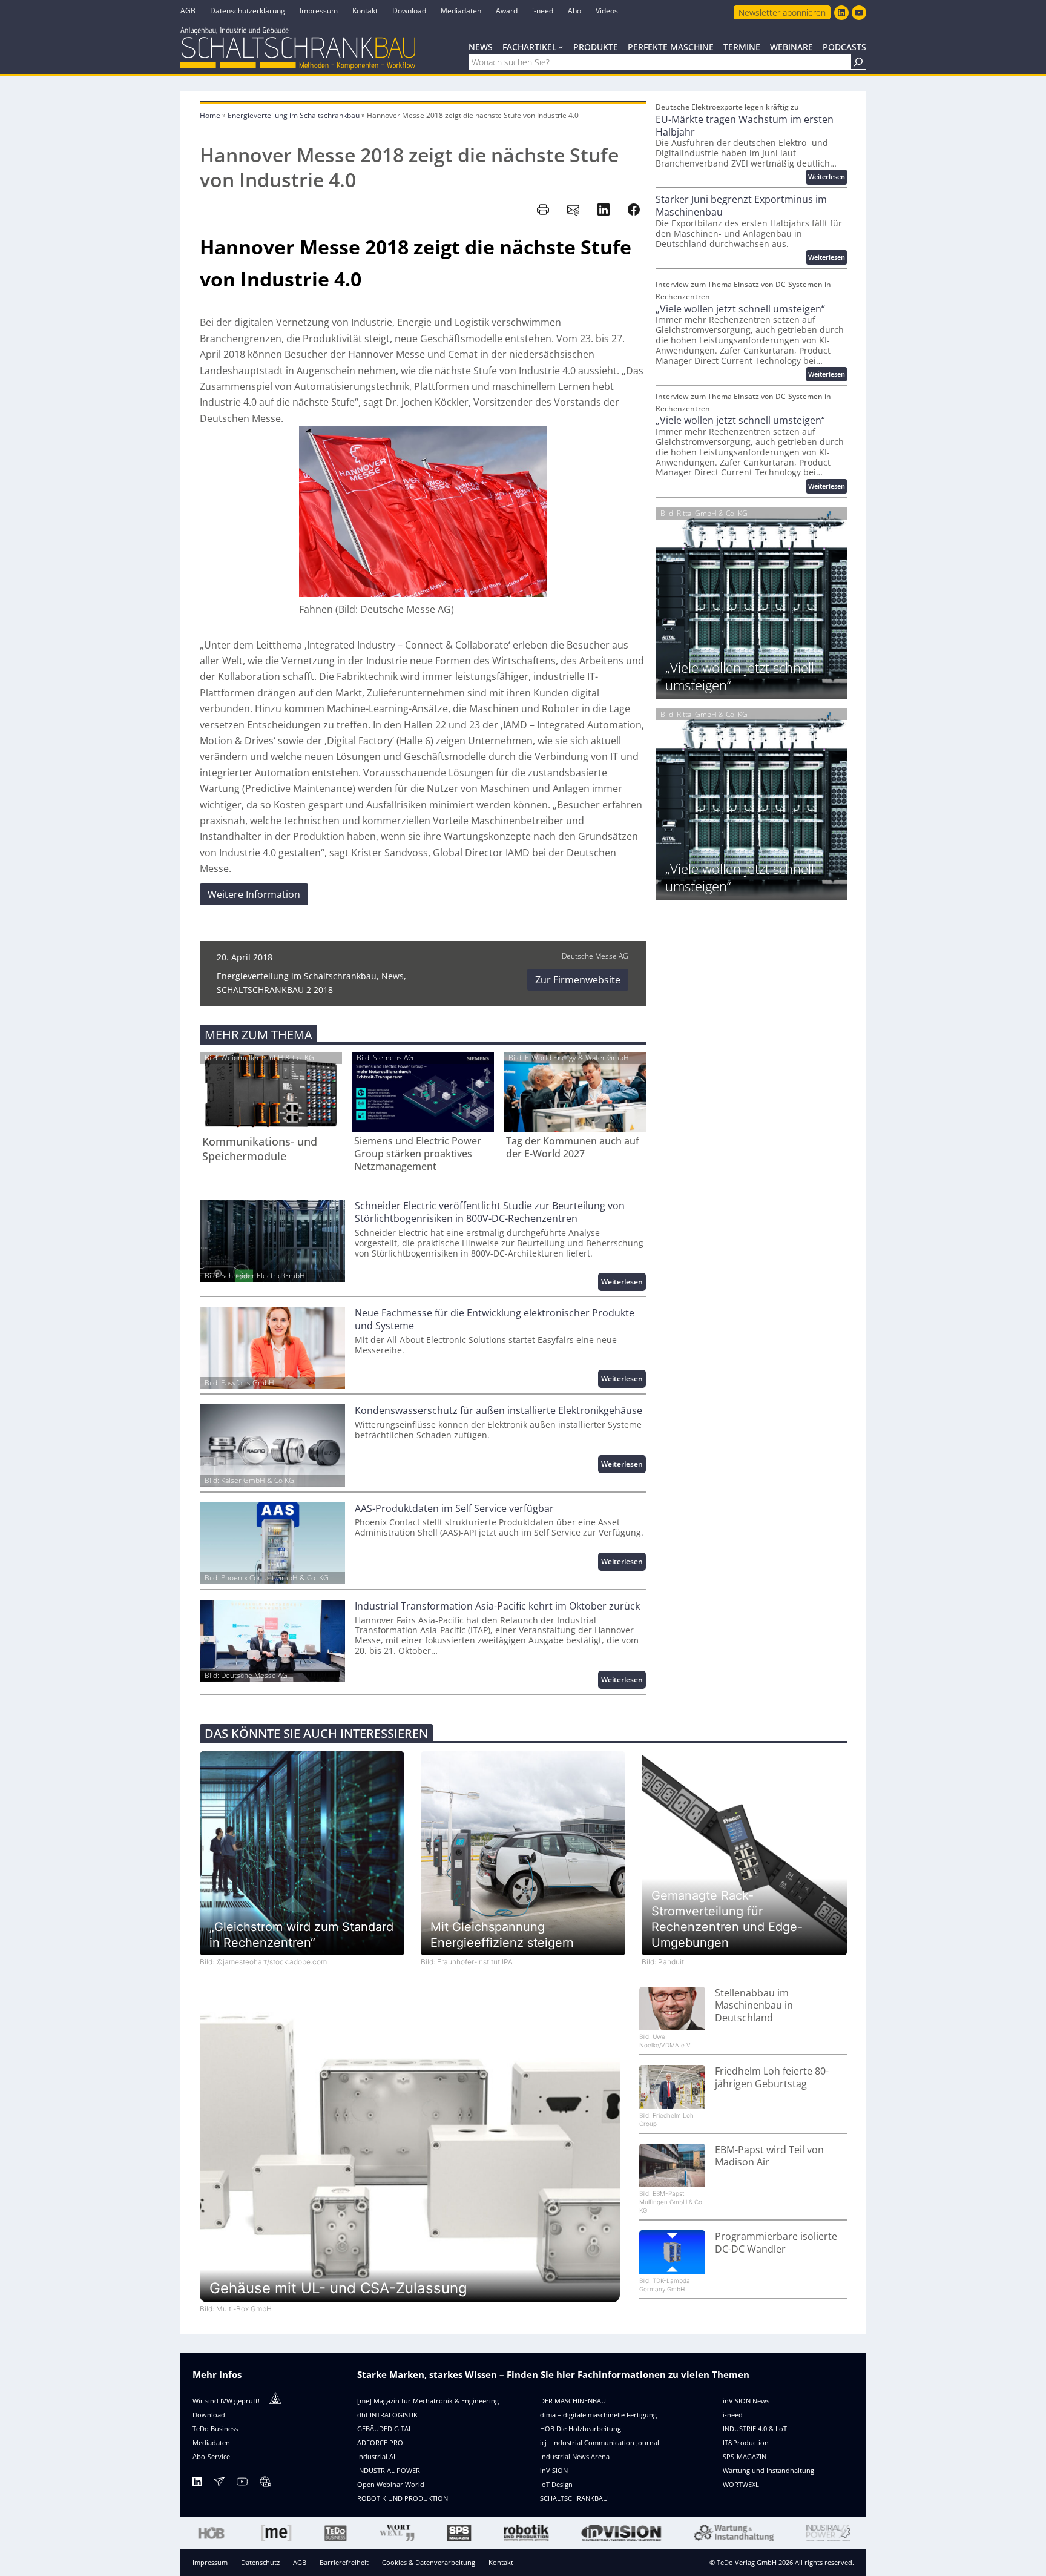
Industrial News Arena (575, 2456)
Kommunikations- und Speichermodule (260, 1149)
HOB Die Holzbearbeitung (581, 2429)
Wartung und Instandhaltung (768, 2470)
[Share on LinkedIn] (604, 210)
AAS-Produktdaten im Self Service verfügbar (454, 1509)
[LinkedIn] (197, 2484)
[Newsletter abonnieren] (219, 2484)
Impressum (210, 2562)
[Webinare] (265, 2484)
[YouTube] (242, 2484)
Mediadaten (211, 2442)
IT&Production (746, 2442)
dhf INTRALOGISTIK (387, 2415)
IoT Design (556, 2484)
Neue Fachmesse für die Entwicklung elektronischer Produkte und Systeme (495, 1319)
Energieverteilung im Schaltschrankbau (294, 115)
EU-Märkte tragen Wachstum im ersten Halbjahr (745, 126)
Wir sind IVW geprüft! (226, 2401)
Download (209, 2415)
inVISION (554, 2470)
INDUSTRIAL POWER (389, 2470)
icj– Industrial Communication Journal (600, 2442)
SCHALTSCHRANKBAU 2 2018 (275, 990)
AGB (300, 2562)
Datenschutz (260, 2562)
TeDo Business (215, 2429)
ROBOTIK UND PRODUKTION (403, 2498)
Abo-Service (211, 2456)
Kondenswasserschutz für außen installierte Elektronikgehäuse (498, 1411)
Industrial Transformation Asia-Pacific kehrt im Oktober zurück (497, 1606)
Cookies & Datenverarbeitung (429, 2562)
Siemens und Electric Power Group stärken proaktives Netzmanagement (418, 1154)
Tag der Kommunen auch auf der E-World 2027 (573, 1148)
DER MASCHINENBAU (573, 2401)
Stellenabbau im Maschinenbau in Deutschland (754, 2006)
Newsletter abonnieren (782, 12)
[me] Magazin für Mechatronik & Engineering (428, 2401)
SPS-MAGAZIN (745, 2456)
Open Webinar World (391, 2484)
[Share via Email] (573, 210)
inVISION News (746, 2401)
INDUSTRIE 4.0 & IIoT (755, 2429)
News (393, 976)
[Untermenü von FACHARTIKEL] (561, 47)
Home (210, 115)
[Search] (858, 62)
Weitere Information (254, 894)
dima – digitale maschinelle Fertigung (598, 2415)
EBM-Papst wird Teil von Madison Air (769, 2156)
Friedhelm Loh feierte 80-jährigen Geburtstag (772, 2078)
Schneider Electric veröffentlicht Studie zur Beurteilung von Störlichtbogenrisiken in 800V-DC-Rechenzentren (490, 1212)
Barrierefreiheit (344, 2562)
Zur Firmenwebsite (578, 980)
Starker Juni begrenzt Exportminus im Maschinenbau (741, 206)
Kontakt (501, 2562)
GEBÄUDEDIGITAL (385, 2429)
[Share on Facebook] (634, 210)
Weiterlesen (623, 1283)
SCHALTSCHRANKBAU (574, 2498)
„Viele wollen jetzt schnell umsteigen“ (740, 309)
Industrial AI (376, 2456)
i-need (733, 2415)
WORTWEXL (741, 2484)
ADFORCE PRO (380, 2442)
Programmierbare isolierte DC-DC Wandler (776, 2243)
